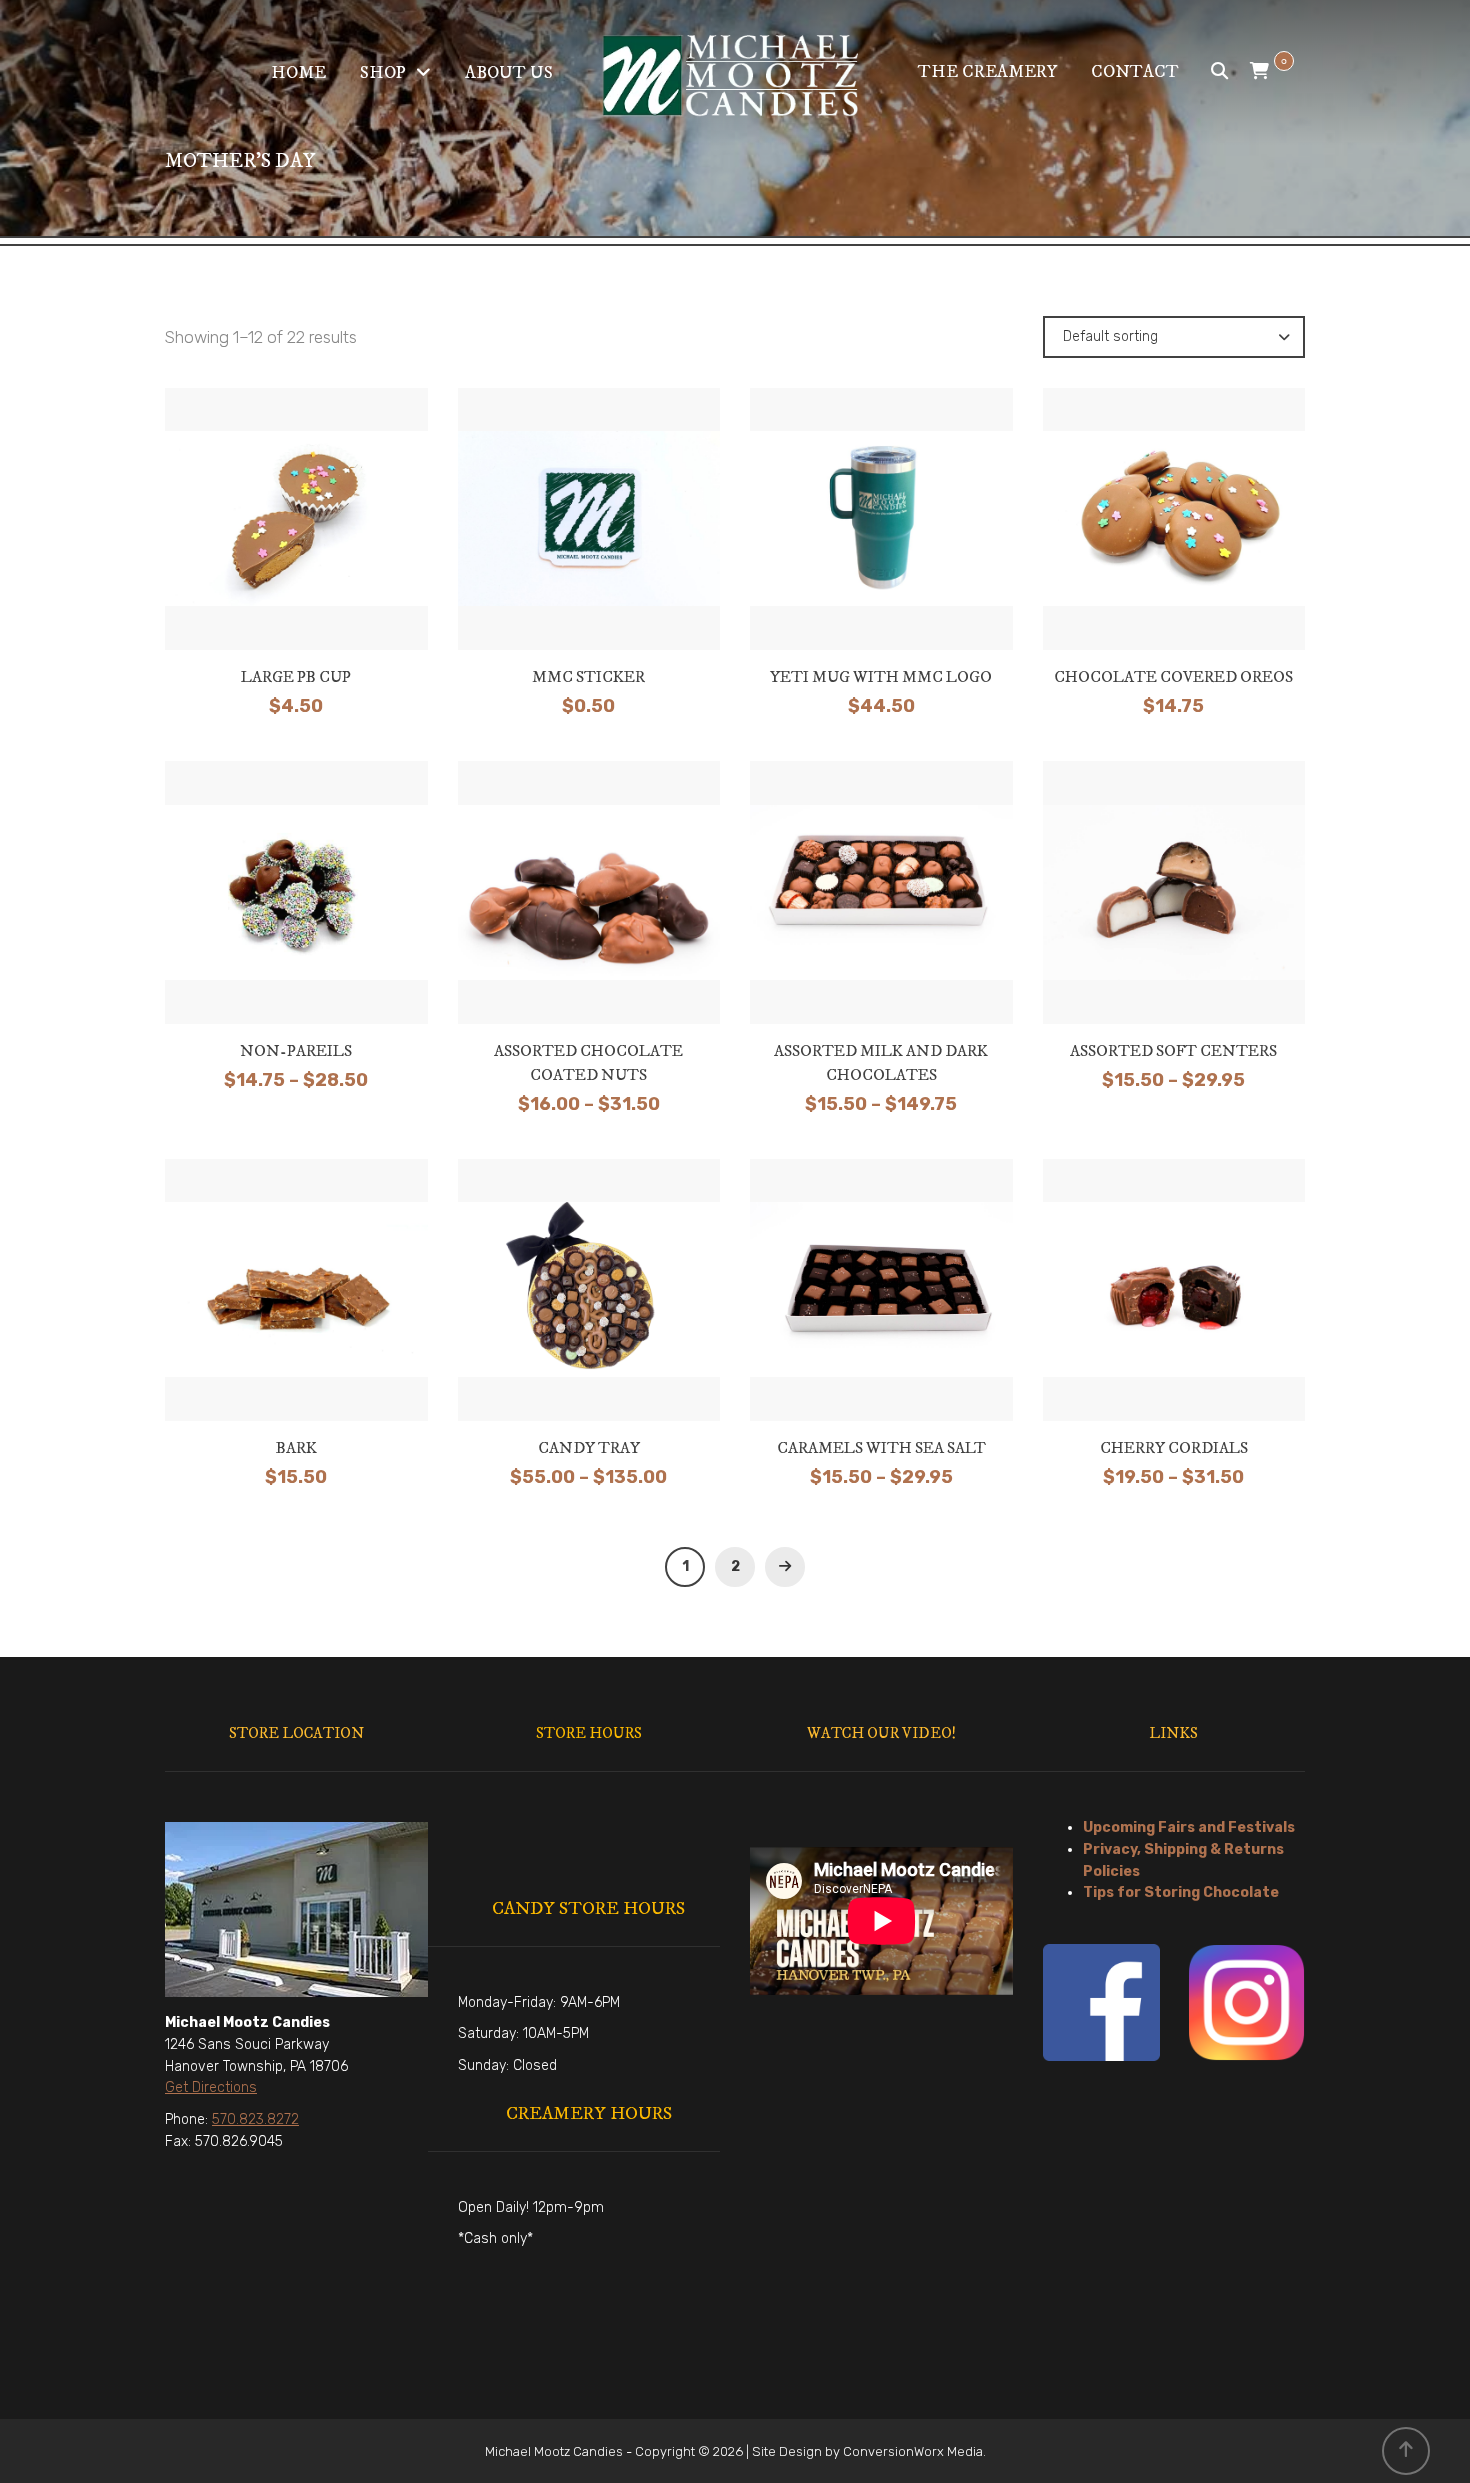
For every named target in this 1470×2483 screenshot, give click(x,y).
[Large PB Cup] (296, 518)
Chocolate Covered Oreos (1173, 677)
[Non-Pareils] (296, 892)
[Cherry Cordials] (1174, 1289)
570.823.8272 (255, 2119)
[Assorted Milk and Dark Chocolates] (881, 898)
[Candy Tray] (589, 1289)
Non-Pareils (296, 1051)
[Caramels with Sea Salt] (881, 1289)
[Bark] (296, 1289)
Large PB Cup (296, 677)
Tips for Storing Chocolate (1181, 1892)
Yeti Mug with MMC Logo (881, 677)
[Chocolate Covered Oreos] (1174, 518)
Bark (296, 1448)
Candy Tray (589, 1448)
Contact (1135, 72)
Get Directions (211, 2087)
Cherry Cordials (1174, 1448)
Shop (383, 73)
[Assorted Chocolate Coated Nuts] (589, 898)
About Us (509, 73)
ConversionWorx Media (913, 2451)
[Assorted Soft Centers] (1174, 892)
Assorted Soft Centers (1173, 1051)
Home (298, 73)
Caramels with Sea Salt (881, 1448)
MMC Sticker (588, 677)
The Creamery (987, 72)
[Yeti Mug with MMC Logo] (881, 518)
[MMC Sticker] (589, 518)
